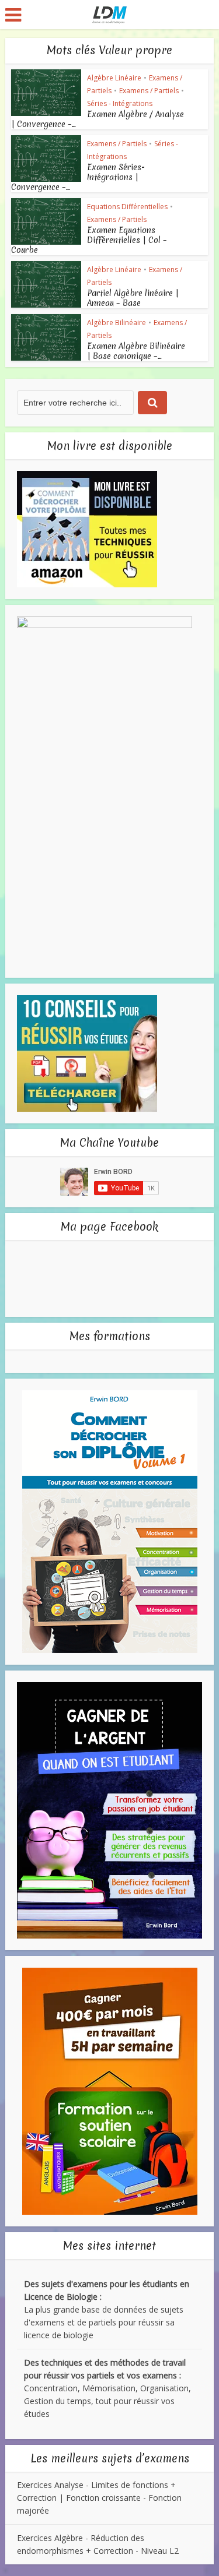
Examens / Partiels (149, 91)
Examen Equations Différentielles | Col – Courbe (89, 240)
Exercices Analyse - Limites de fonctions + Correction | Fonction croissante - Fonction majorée (99, 2498)
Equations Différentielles (127, 207)
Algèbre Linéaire (114, 78)
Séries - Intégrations (120, 103)
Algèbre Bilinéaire (117, 323)
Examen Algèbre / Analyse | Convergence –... (98, 119)
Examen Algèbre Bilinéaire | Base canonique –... (136, 351)
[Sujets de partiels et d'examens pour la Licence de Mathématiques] (109, 13)
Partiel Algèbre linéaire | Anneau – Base (133, 298)
